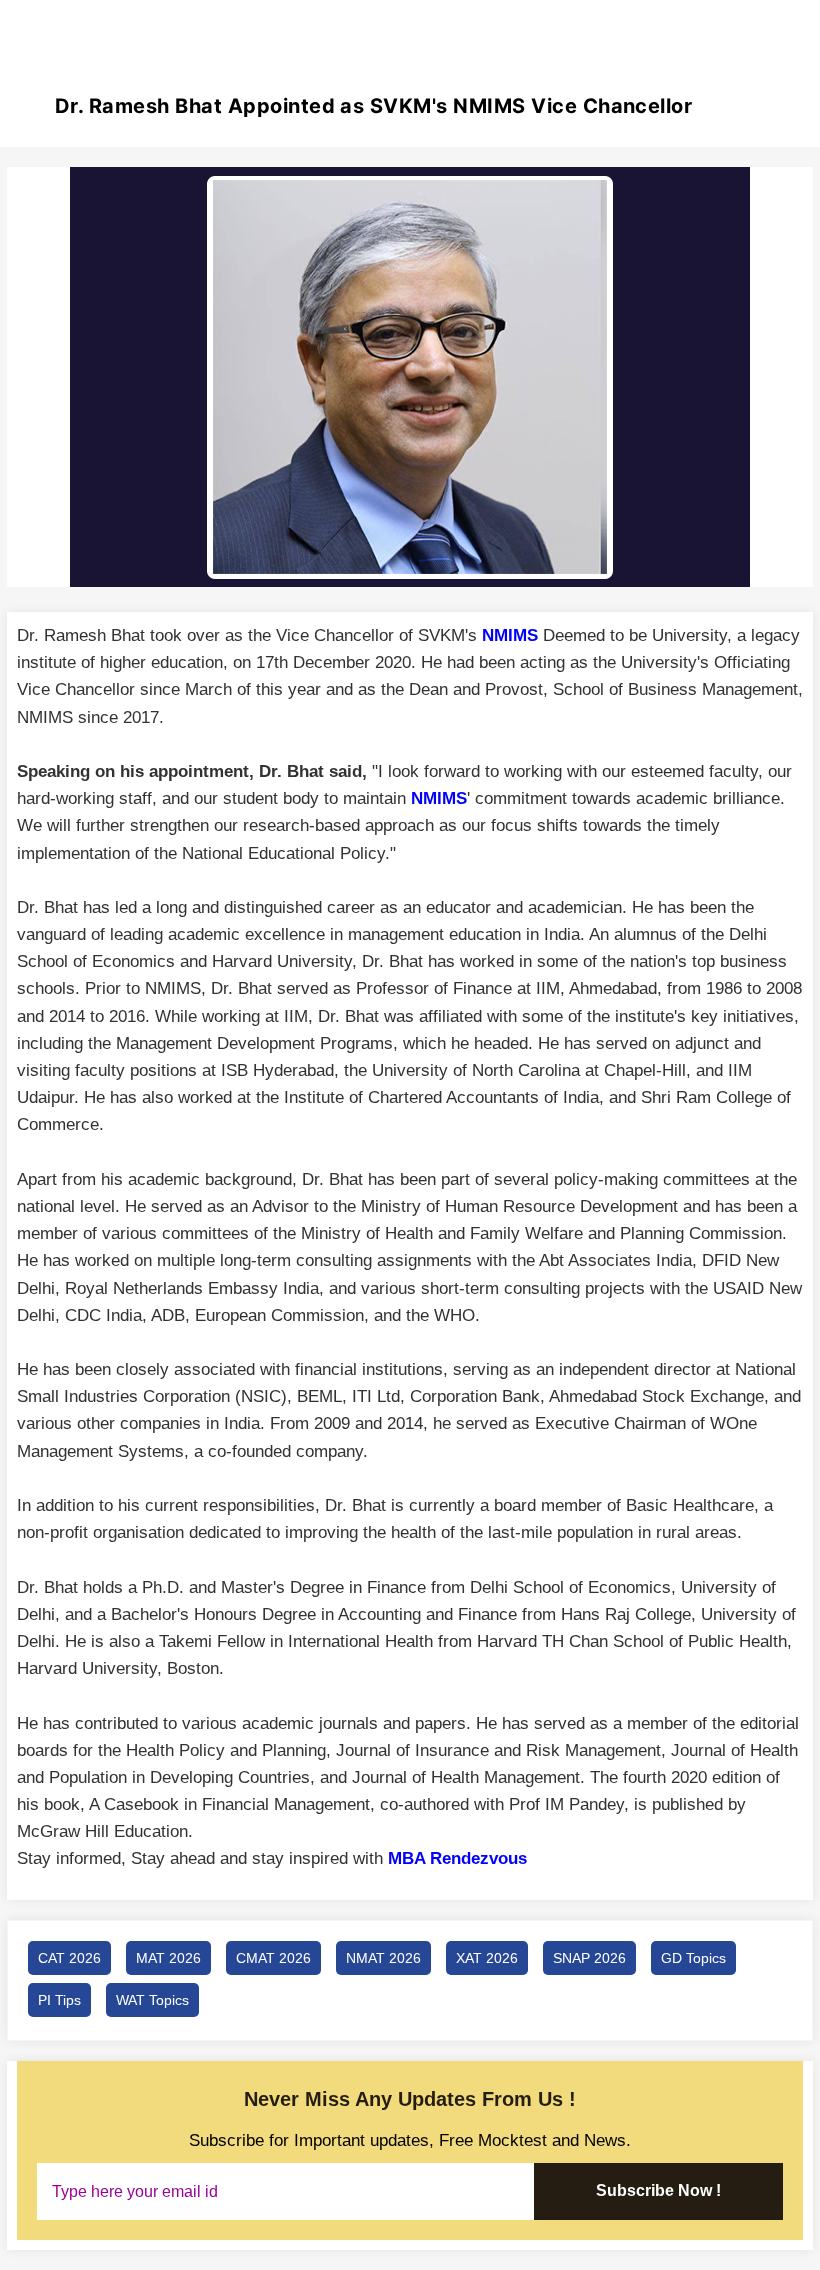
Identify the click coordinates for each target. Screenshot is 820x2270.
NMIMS (439, 798)
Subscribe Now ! (658, 2190)
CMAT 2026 (273, 1958)
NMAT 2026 (383, 1958)
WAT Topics (152, 2000)
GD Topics (693, 1958)
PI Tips (59, 2000)
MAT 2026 (168, 1958)
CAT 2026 (69, 1958)
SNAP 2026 (589, 1958)
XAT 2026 (487, 1958)
